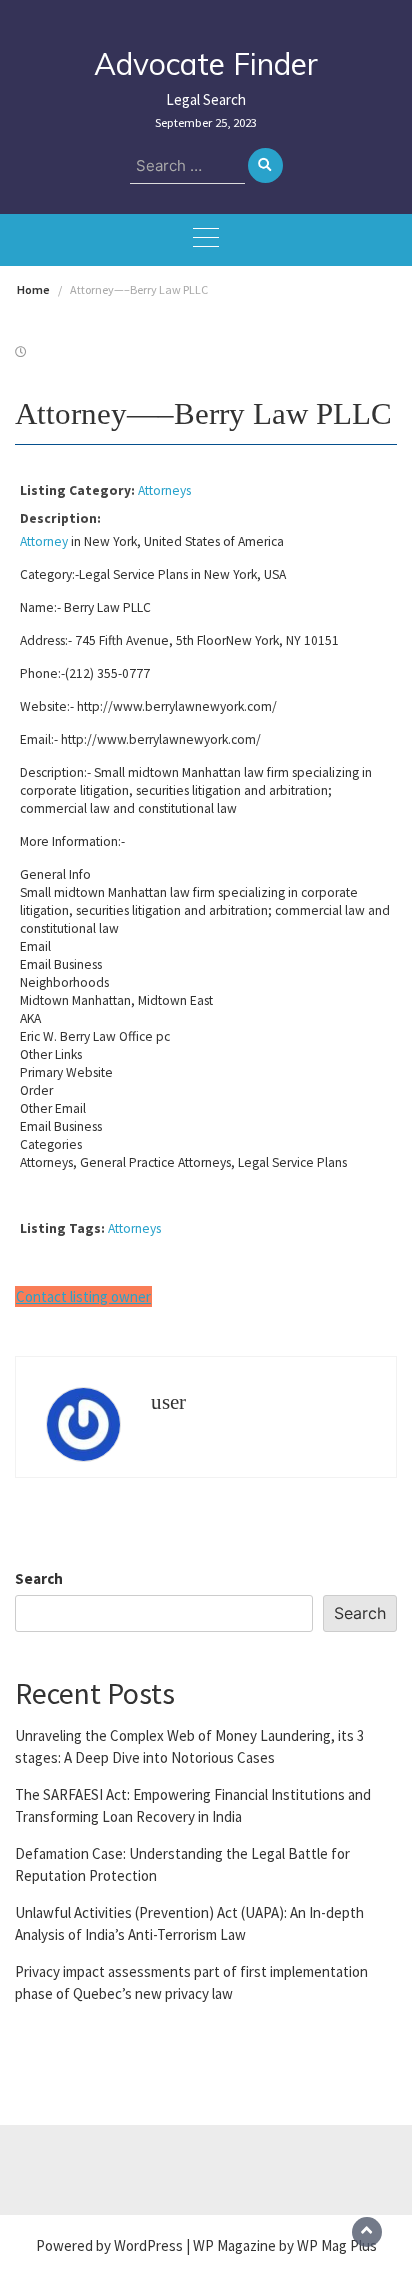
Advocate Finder (206, 64)
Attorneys (164, 490)
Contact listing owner (83, 1296)
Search (39, 1578)
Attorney (44, 541)
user (168, 1402)
